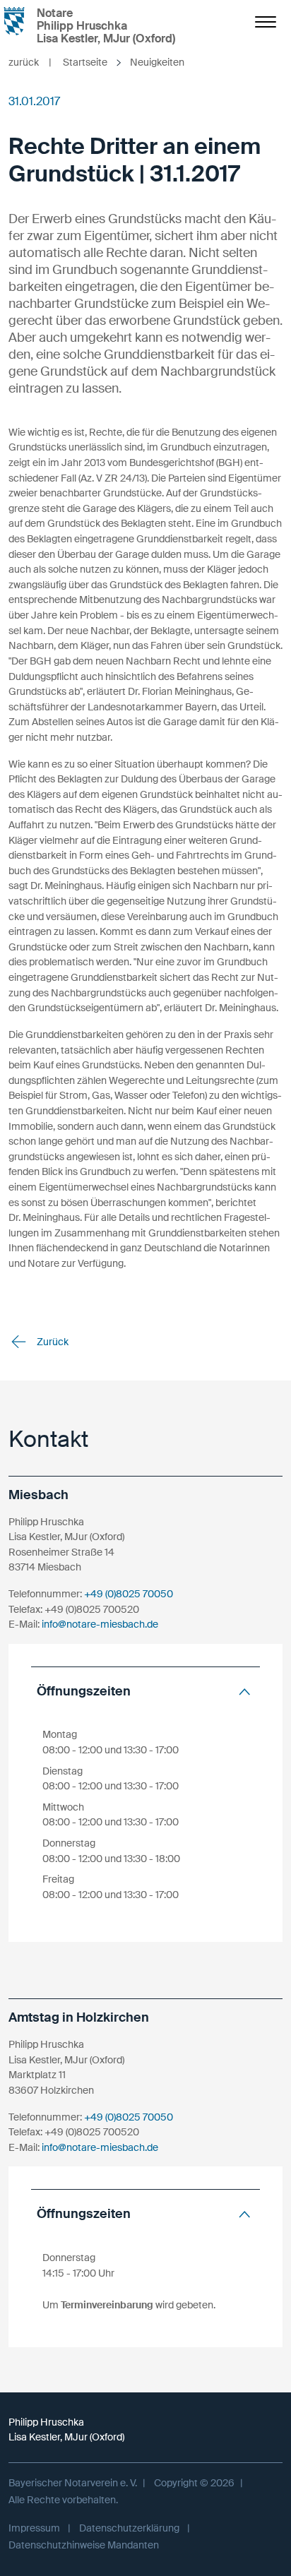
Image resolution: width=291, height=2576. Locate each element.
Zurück (52, 1342)
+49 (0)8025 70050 (129, 1594)
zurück (30, 62)
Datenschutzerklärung (129, 2528)
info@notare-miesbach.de (100, 1624)
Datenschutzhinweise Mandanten (84, 2545)
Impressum (34, 2528)
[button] (145, 1692)
